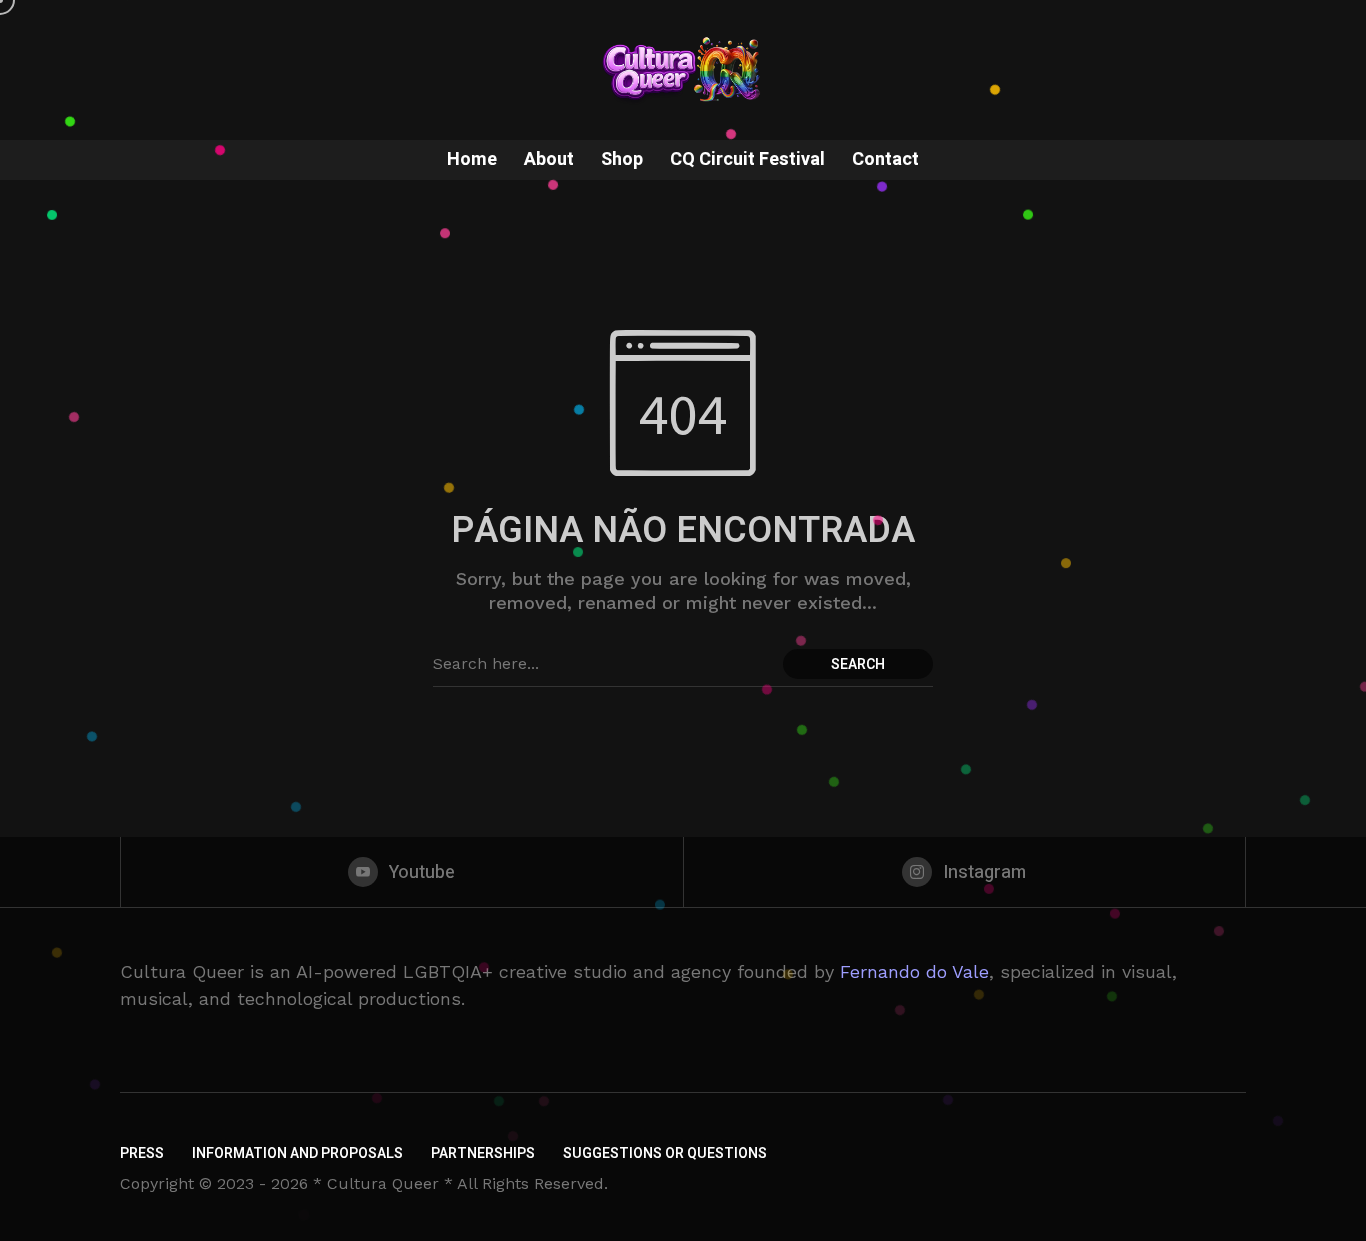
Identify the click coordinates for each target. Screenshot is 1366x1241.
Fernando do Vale (914, 971)
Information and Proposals (297, 1153)
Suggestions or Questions (665, 1153)
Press (142, 1153)
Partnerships (483, 1153)
